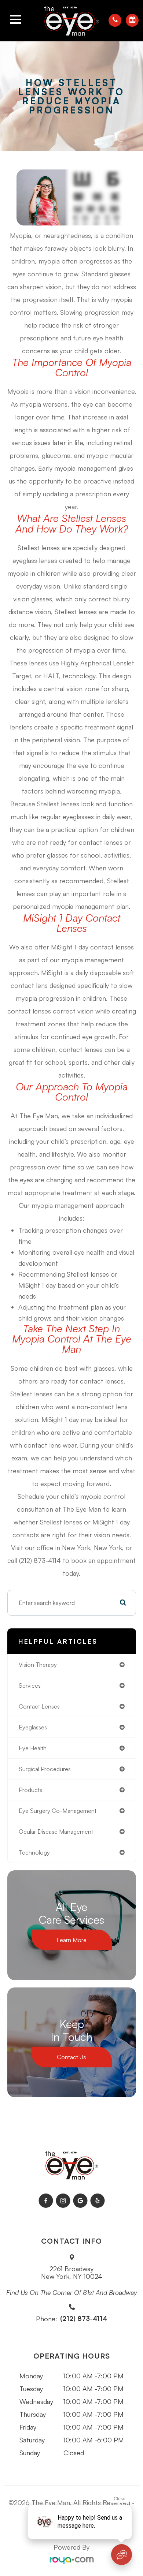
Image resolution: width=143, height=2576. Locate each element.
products (30, 1790)
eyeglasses (33, 1727)
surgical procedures (45, 1769)
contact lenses (39, 1706)
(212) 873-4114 (84, 2319)
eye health (33, 1748)
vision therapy (38, 1665)
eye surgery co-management (58, 1811)
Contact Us (71, 2057)
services (30, 1685)
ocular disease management (56, 1832)
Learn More (71, 1940)
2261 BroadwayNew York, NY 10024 (72, 2273)
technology (34, 1852)
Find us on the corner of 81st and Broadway (71, 2293)
